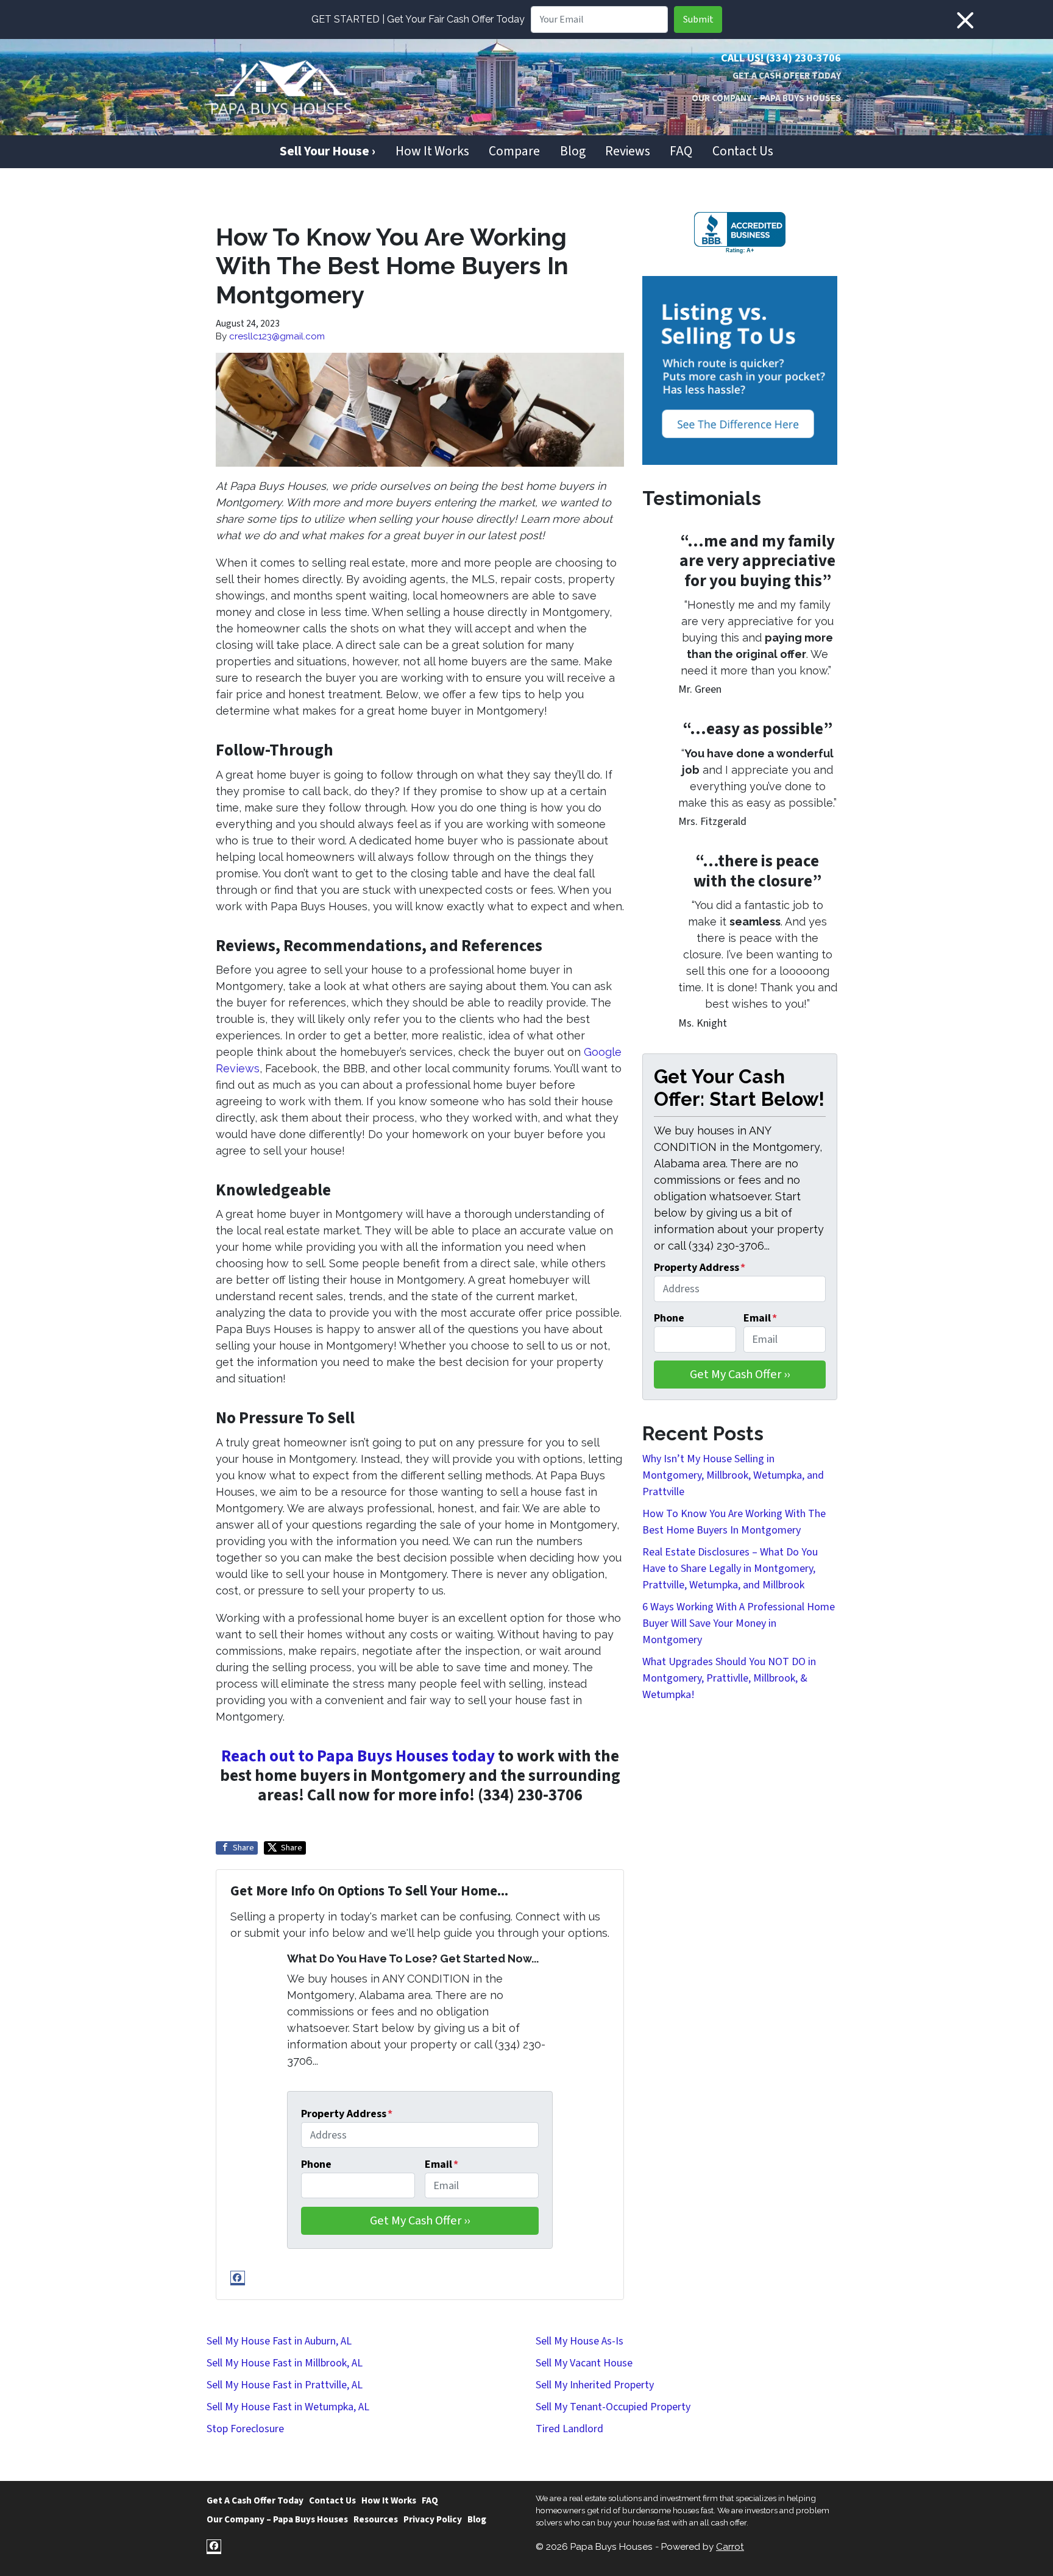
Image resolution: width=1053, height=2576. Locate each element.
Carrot (730, 2547)
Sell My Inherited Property (595, 2385)
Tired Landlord (569, 2429)
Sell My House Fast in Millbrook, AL (285, 2363)
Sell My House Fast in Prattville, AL (285, 2385)
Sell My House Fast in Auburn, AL (279, 2341)
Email (441, 2164)
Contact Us (743, 151)
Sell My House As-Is (580, 2341)
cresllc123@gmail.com (277, 336)
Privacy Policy (433, 2519)
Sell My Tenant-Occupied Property (613, 2407)
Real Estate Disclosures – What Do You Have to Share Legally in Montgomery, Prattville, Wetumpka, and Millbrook (730, 1569)
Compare (514, 151)
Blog (573, 151)
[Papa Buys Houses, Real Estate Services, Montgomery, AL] (740, 233)
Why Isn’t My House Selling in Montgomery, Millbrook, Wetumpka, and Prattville (733, 1475)
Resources (376, 2519)
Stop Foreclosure (245, 2429)
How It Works (432, 151)
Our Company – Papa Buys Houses (766, 98)
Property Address (347, 2114)
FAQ (681, 151)
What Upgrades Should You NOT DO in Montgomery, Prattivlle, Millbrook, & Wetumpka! (729, 1678)
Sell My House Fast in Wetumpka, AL (288, 2407)
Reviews (628, 151)
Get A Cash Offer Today (787, 76)
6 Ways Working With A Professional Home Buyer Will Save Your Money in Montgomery (739, 1623)
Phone (316, 2164)
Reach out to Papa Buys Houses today (358, 1756)
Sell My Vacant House (584, 2363)
